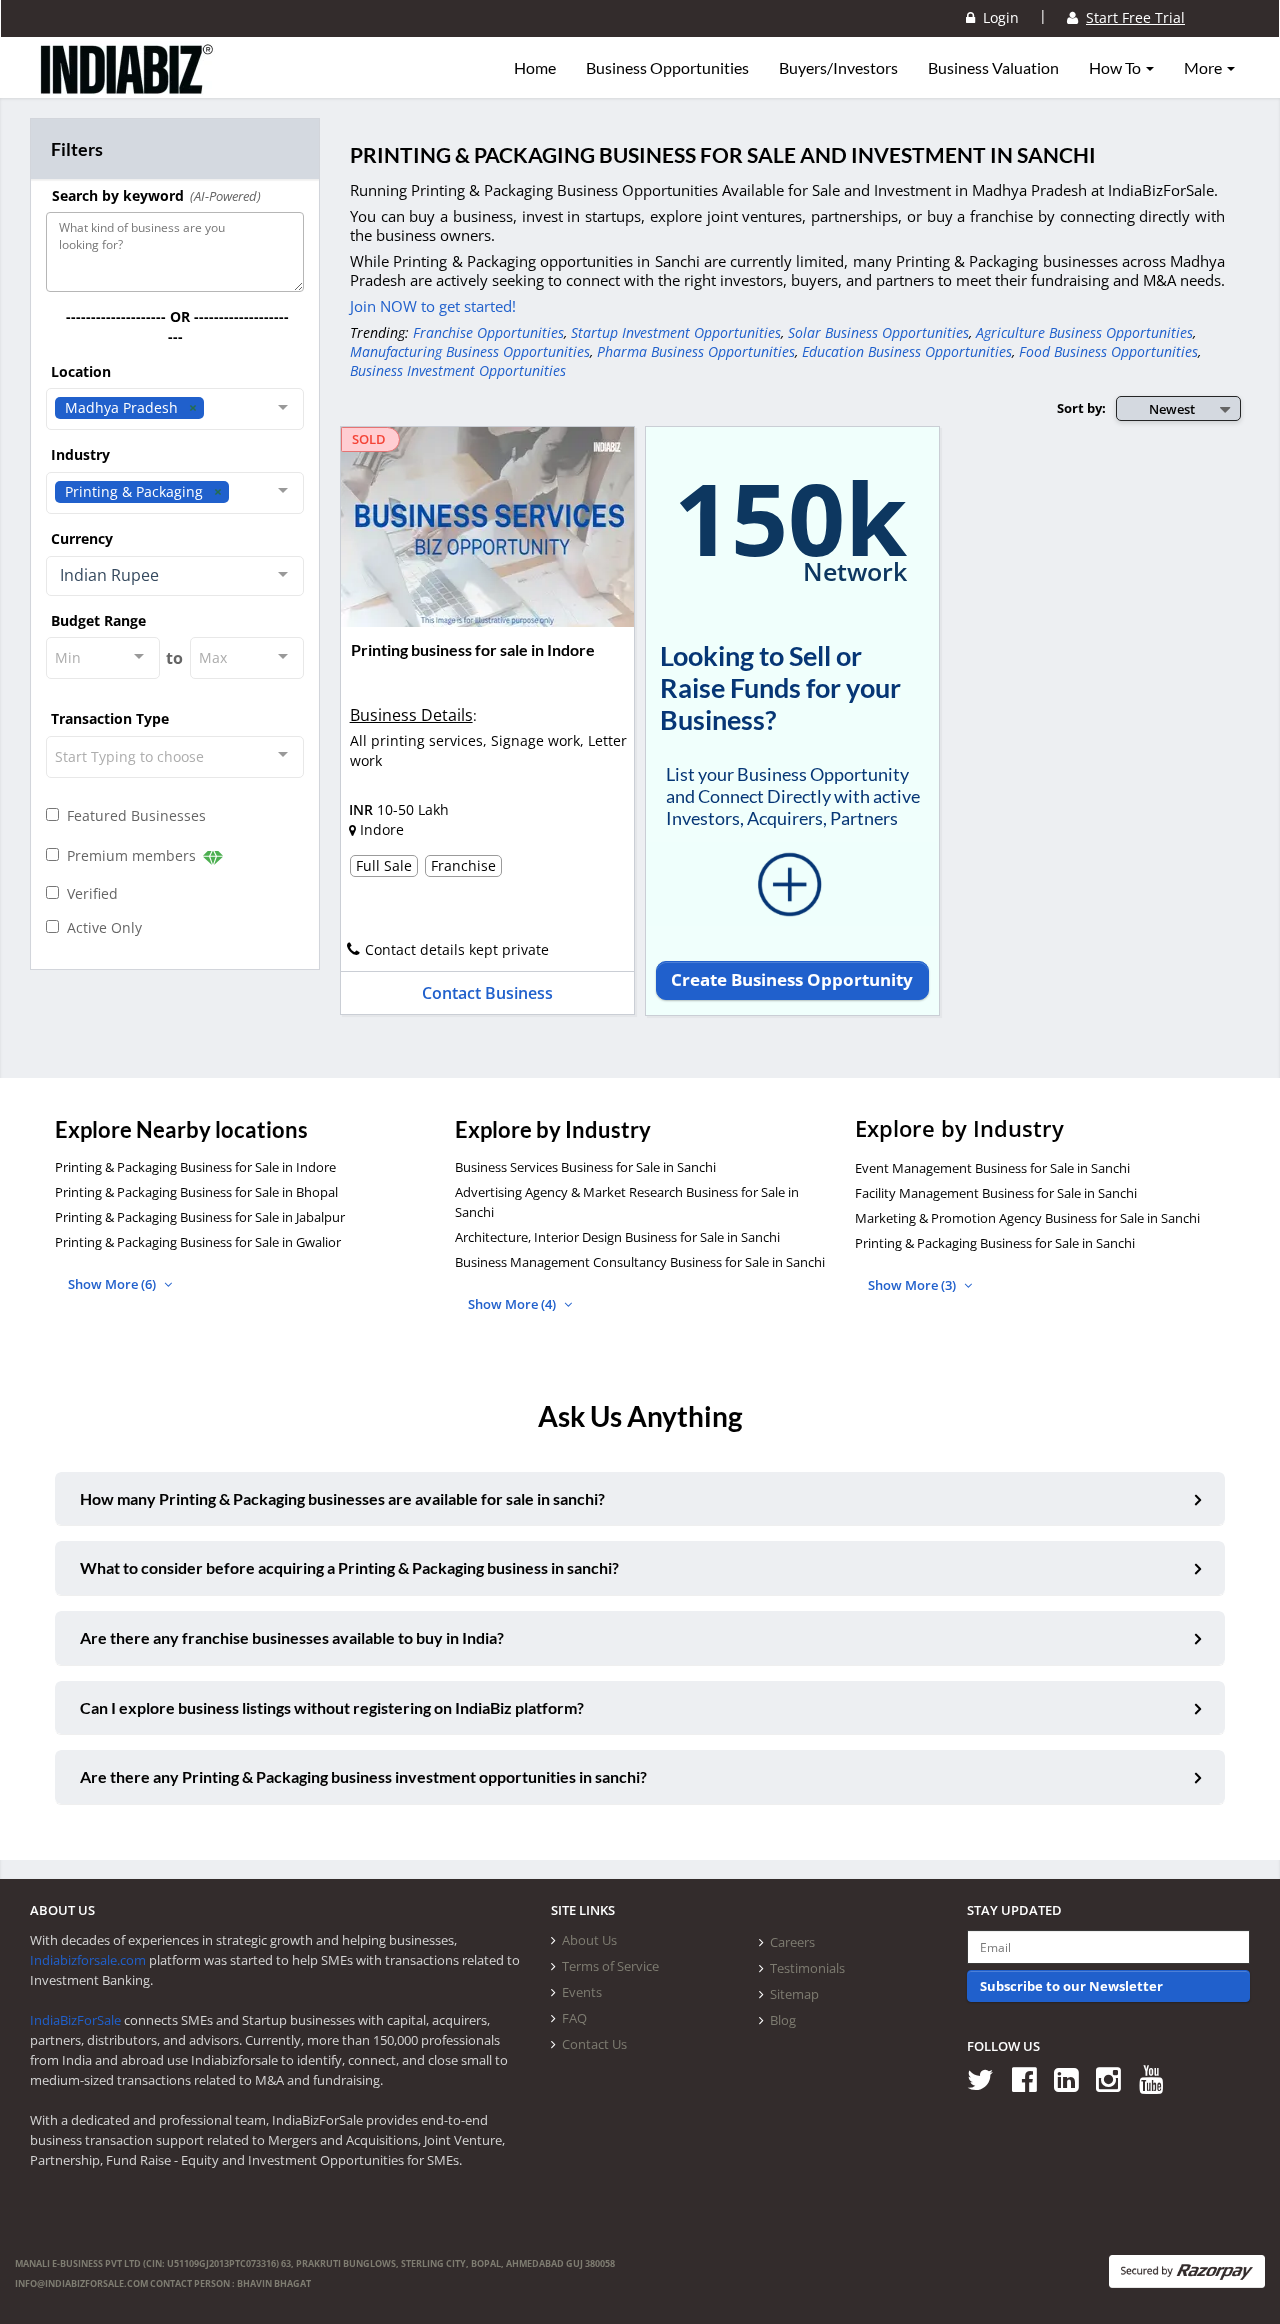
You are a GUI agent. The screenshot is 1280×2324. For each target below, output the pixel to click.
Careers (792, 1942)
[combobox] (175, 409)
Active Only (100, 927)
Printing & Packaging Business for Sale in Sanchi (995, 1243)
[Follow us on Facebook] (1031, 2078)
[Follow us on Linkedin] (1073, 2078)
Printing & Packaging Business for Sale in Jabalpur (200, 1217)
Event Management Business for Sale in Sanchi (992, 1168)
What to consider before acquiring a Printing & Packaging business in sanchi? (349, 1567)
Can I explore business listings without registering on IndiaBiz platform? (332, 1707)
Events (582, 1992)
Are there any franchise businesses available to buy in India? (292, 1637)
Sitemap (794, 1994)
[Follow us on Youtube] (1158, 2078)
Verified (88, 893)
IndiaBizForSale (75, 2020)
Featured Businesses (132, 815)
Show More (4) (513, 1304)
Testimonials (807, 1968)
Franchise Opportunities (488, 332)
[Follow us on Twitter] (987, 2078)
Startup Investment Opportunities (676, 332)
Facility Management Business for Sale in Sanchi (996, 1193)
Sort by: (1081, 408)
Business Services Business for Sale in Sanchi (585, 1167)
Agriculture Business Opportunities (1084, 332)
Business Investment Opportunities (458, 370)
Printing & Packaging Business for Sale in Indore (195, 1167)
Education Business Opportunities (907, 351)
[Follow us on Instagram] (1115, 2078)
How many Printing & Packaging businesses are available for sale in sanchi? (342, 1498)
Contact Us (594, 2044)
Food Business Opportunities (1108, 351)
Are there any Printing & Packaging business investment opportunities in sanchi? (363, 1776)
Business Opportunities (667, 68)
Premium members (129, 855)
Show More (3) (913, 1285)
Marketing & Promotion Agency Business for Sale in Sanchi (1027, 1218)
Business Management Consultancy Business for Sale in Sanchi (640, 1262)
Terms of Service (610, 1966)
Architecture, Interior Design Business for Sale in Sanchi (617, 1237)
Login (997, 17)
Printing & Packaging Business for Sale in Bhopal (196, 1192)
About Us (589, 1940)
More (1204, 68)
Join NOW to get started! (433, 306)
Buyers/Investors (838, 68)
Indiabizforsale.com (88, 1960)
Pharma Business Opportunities (696, 351)
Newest (1172, 409)
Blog (783, 2020)
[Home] (127, 85)
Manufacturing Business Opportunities (470, 351)
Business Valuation (993, 68)
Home (535, 68)
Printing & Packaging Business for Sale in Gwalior (198, 1242)
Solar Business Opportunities (878, 332)
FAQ (574, 2018)
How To (1116, 68)
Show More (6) (113, 1284)
